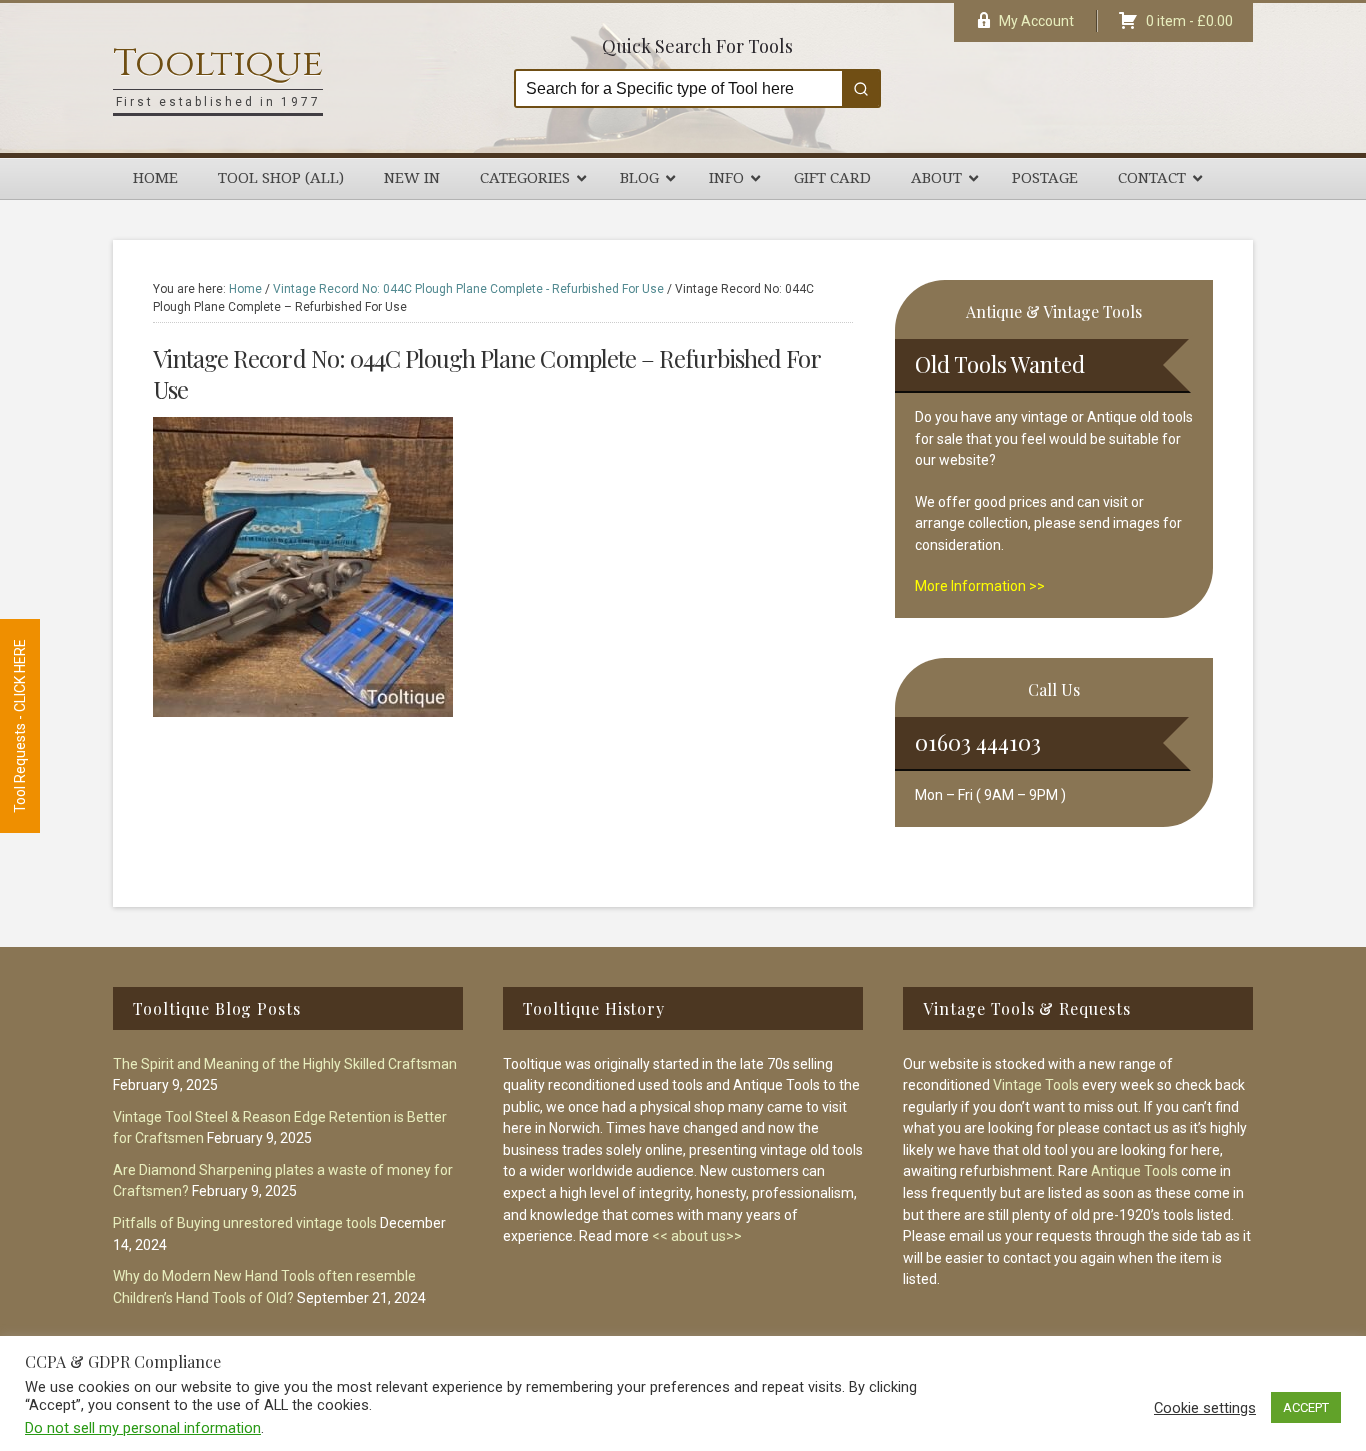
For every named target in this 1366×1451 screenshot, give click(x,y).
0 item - (1189, 21)
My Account (1036, 21)
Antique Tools (1134, 1171)
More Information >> (980, 586)
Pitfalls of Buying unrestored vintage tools (245, 1223)
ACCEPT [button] (1306, 1407)
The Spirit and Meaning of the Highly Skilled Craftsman (285, 1064)
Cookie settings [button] (1205, 1408)
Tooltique (218, 63)
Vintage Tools (1036, 1085)
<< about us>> (697, 1236)
